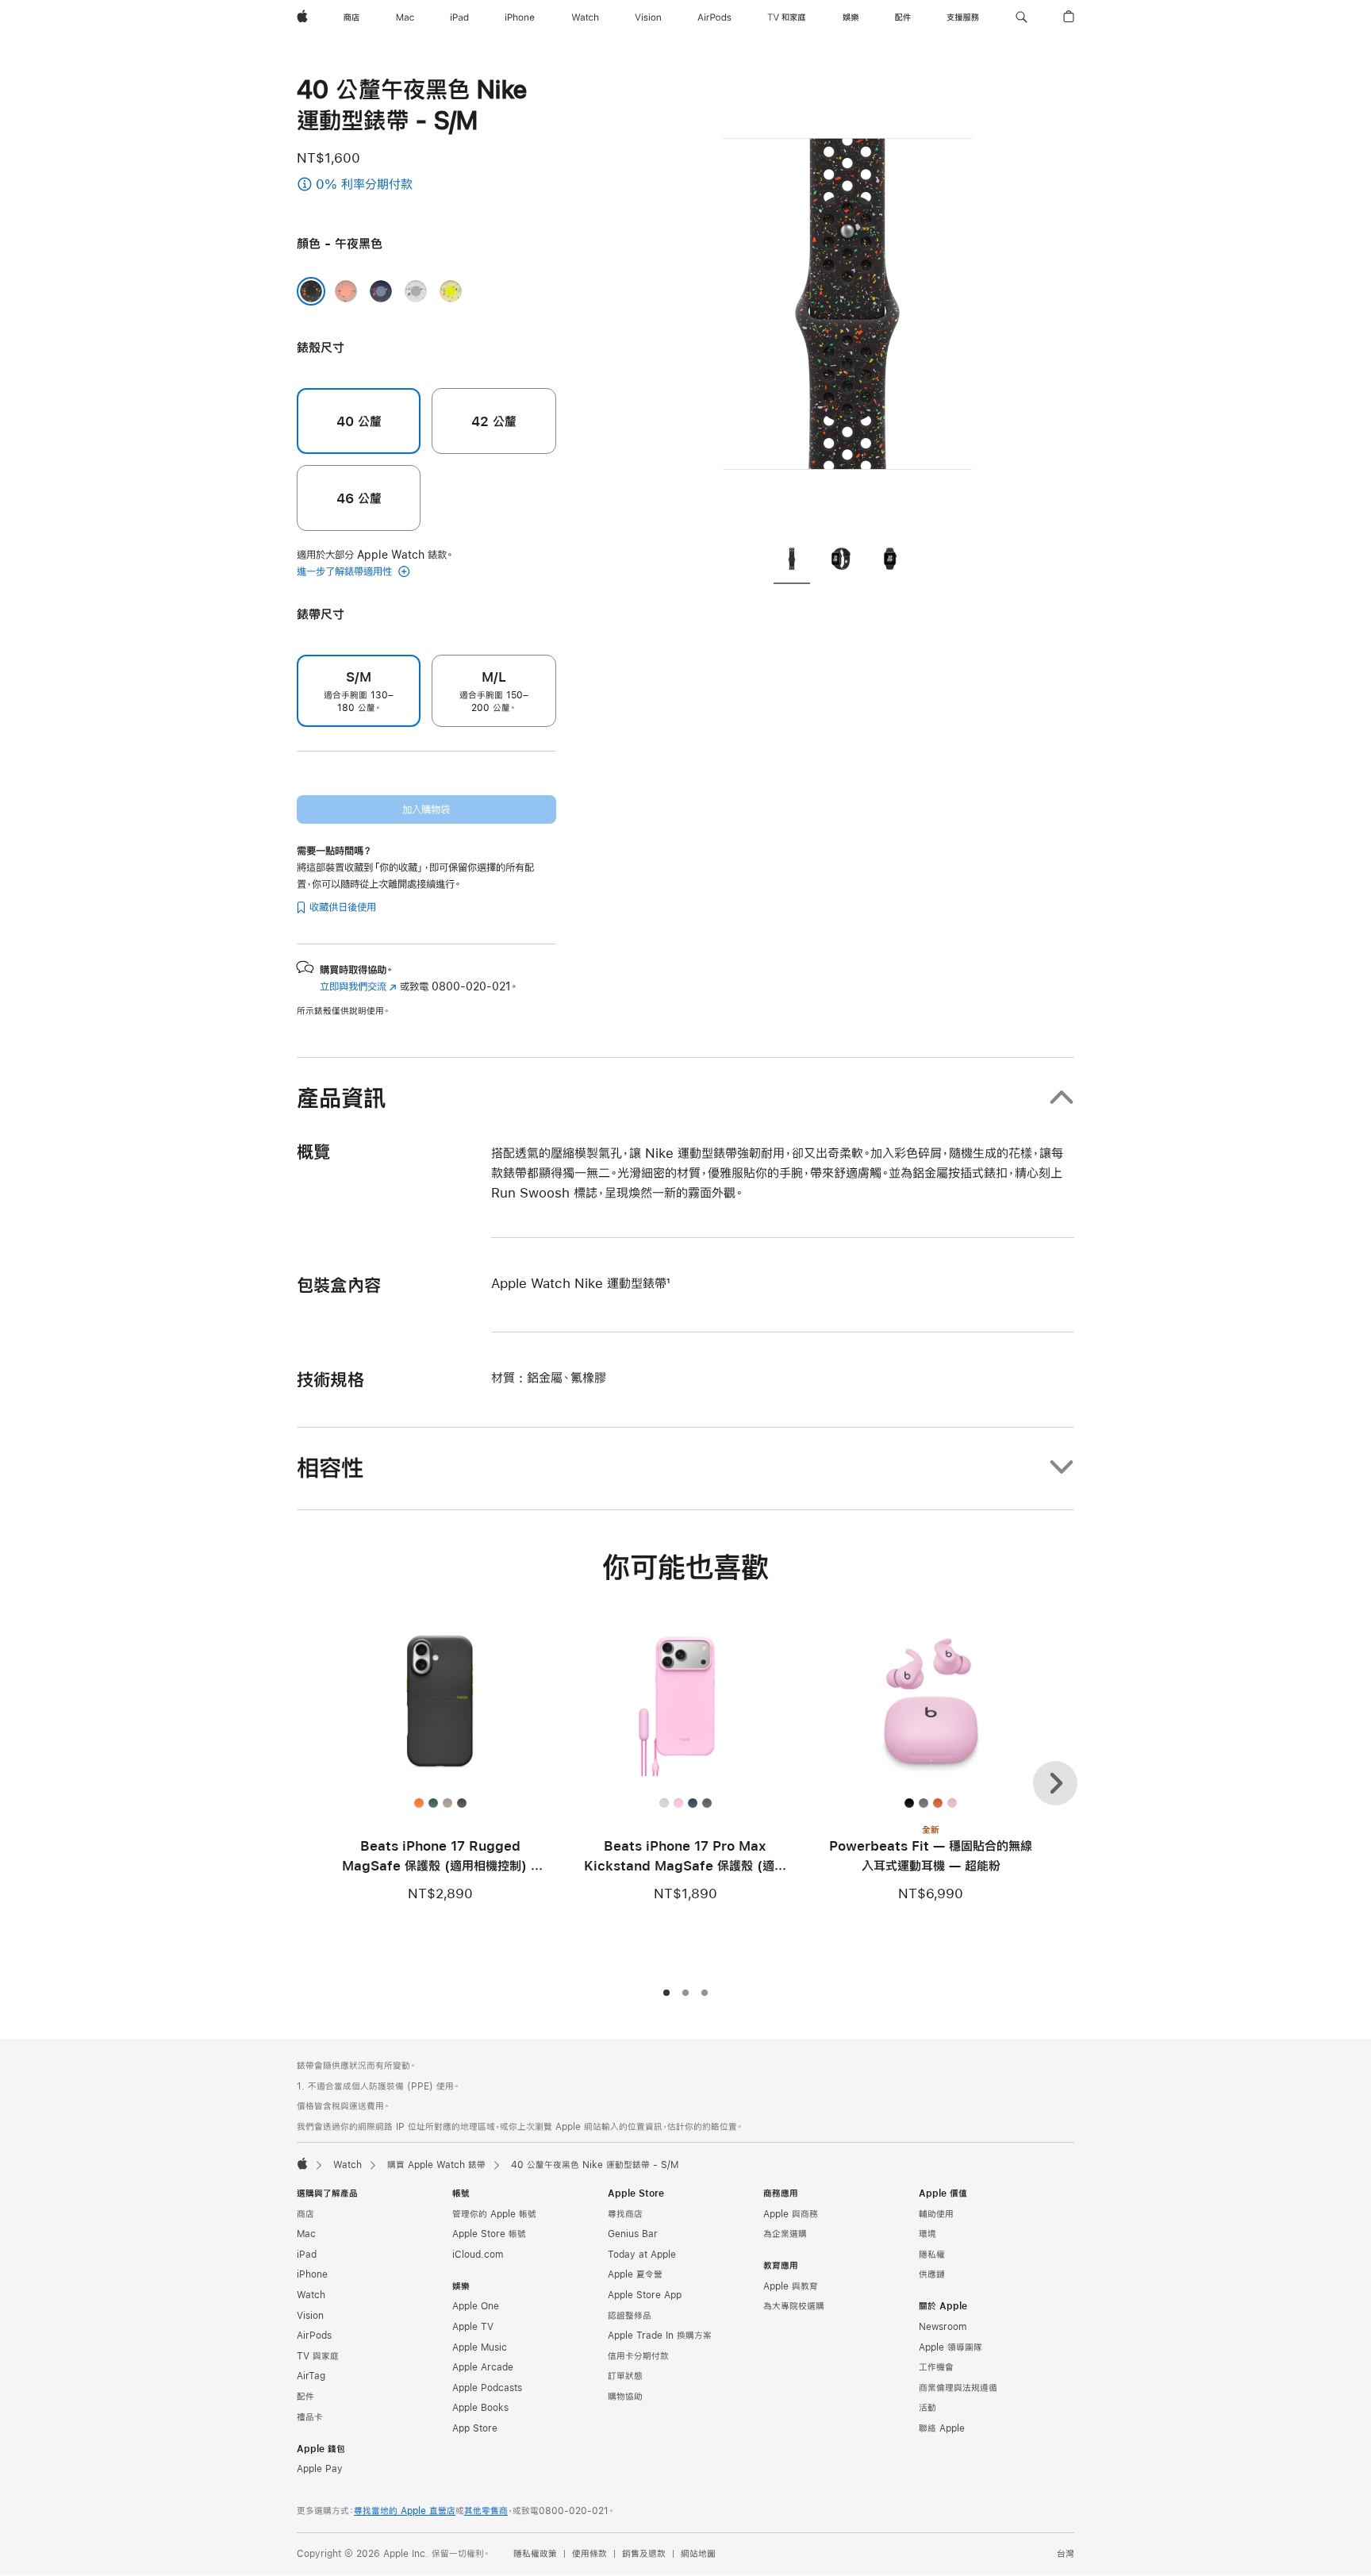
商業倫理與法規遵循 (958, 2388)
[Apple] (302, 2163)
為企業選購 (785, 2234)
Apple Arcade (483, 2367)
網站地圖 (698, 2554)
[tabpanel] (847, 302)
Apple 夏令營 (635, 2274)
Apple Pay (320, 2469)
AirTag (311, 2376)
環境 (927, 2234)
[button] (1022, 17)
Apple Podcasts (487, 2388)
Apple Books (480, 2408)
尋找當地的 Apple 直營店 (405, 2511)
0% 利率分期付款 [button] (408, 185)
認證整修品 (630, 2316)
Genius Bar (633, 2234)
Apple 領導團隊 (950, 2347)
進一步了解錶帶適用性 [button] (346, 571)
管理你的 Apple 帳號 (494, 2214)
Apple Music (480, 2347)
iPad (307, 2255)
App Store (475, 2428)
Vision (310, 2316)
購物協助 (625, 2397)
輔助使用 (936, 2214)
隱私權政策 (535, 2554)
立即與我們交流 (358, 986)
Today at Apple (642, 2255)
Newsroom (943, 2327)
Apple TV (473, 2327)
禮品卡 (310, 2417)
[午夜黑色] (311, 291)
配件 (305, 2397)
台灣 (1066, 2554)
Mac (306, 2234)
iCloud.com (478, 2255)
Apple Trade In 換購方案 (660, 2336)
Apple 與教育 (791, 2286)
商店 (305, 2214)
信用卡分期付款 (638, 2356)
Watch (348, 2165)
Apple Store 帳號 (489, 2234)
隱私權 (932, 2255)
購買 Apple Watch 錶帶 (436, 2165)
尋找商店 (625, 2214)
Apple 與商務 (791, 2214)
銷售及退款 (644, 2554)
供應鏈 (932, 2274)
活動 (927, 2408)
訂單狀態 (625, 2376)
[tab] (792, 561)
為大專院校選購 (794, 2306)
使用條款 (589, 2554)
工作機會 (936, 2367)
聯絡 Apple (942, 2428)
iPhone (312, 2274)
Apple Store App (645, 2295)
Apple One (476, 2306)
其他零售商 (486, 2511)
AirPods (314, 2336)
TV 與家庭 (318, 2356)
